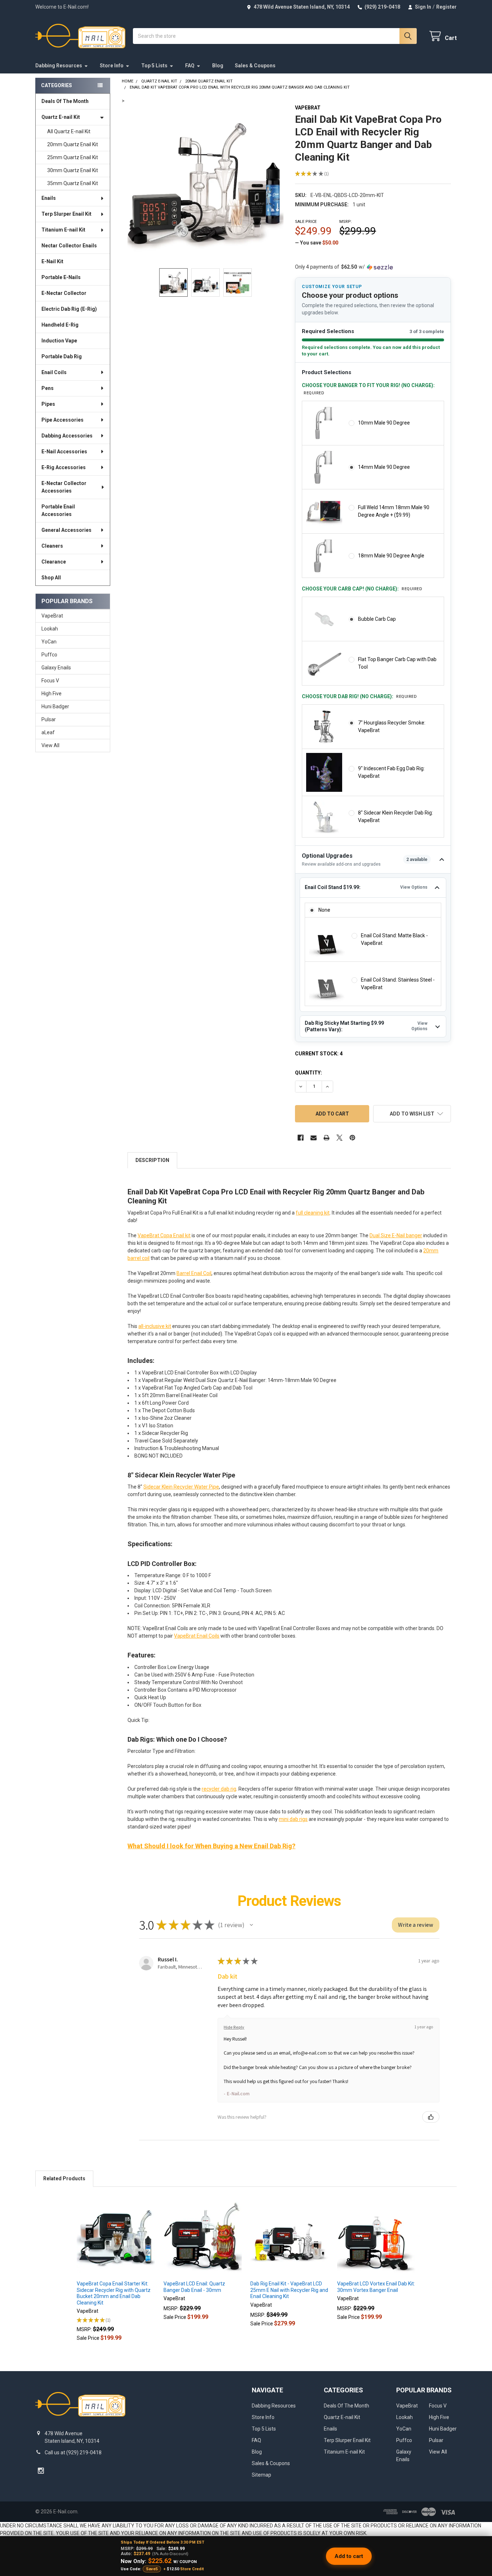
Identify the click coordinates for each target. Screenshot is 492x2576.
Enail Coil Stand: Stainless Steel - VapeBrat (398, 984)
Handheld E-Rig (60, 325)
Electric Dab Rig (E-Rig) (69, 309)
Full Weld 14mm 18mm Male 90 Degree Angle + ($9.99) (394, 511)
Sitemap (261, 2475)
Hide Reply (234, 2027)
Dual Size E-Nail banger (396, 1235)
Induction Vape (59, 341)
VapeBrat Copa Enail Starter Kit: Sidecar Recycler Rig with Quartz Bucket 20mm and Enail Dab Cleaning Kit (114, 2293)
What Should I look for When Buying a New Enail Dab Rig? (211, 1846)
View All (50, 745)
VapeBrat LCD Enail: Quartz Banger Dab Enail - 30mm (194, 2287)
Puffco (49, 655)
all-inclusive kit (155, 1326)
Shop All (51, 578)
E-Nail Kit (52, 261)
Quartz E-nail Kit (61, 117)
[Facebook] (301, 1138)
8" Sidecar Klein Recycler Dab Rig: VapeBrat (395, 816)
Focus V (50, 681)
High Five (52, 694)
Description (152, 1160)
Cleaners (52, 546)
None (324, 910)
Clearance (54, 562)
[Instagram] (41, 2471)
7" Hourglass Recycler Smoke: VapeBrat (392, 726)
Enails (49, 198)
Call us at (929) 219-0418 (73, 2452)
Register (446, 7)
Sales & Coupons (255, 66)
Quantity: (308, 1073)
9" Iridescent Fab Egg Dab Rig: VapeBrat (391, 772)
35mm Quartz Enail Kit (73, 183)
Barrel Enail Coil (194, 1273)
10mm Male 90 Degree (384, 423)
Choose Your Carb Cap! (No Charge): (362, 589)
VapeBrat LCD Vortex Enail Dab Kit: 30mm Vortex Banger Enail (376, 2287)
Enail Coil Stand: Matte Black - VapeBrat (394, 939)
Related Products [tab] (64, 2178)
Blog (218, 66)
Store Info (112, 66)
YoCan (49, 642)
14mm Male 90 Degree (384, 467)
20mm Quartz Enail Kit (73, 144)
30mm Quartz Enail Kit (73, 170)
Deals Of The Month (65, 101)
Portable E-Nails (61, 277)
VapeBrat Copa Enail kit (164, 1235)
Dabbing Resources (59, 66)
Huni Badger (55, 706)
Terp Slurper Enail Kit (66, 214)
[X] (339, 1138)
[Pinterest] (352, 1138)
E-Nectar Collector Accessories (64, 487)
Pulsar (49, 719)
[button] (412, 1114)
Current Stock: (319, 1054)
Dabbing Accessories (67, 436)
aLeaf (48, 732)
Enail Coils (54, 372)
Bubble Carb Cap (377, 619)
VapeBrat (52, 616)
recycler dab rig (219, 1789)
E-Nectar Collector (64, 293)
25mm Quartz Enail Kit (73, 157)
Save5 (152, 2569)
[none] (205, 183)
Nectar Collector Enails (69, 246)
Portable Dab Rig (62, 356)
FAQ (190, 66)
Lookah (50, 629)
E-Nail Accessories (64, 452)
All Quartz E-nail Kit (69, 131)
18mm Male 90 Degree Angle (391, 556)
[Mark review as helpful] (431, 2117)
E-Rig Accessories (64, 467)
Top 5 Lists (154, 66)
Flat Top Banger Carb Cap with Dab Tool (397, 663)
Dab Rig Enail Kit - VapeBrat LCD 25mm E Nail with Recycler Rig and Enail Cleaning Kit (289, 2290)
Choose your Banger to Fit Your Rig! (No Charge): (368, 389)
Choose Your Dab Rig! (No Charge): (359, 696)
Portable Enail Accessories (58, 510)
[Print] (326, 1138)
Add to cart (349, 2556)
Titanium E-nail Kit (63, 230)
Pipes (48, 404)
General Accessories (66, 530)
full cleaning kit (313, 1213)
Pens (48, 388)
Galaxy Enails (56, 668)
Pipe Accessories (62, 420)
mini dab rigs (293, 1819)
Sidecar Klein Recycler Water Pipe (181, 1487)
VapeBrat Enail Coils (197, 1636)
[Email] (314, 1138)
